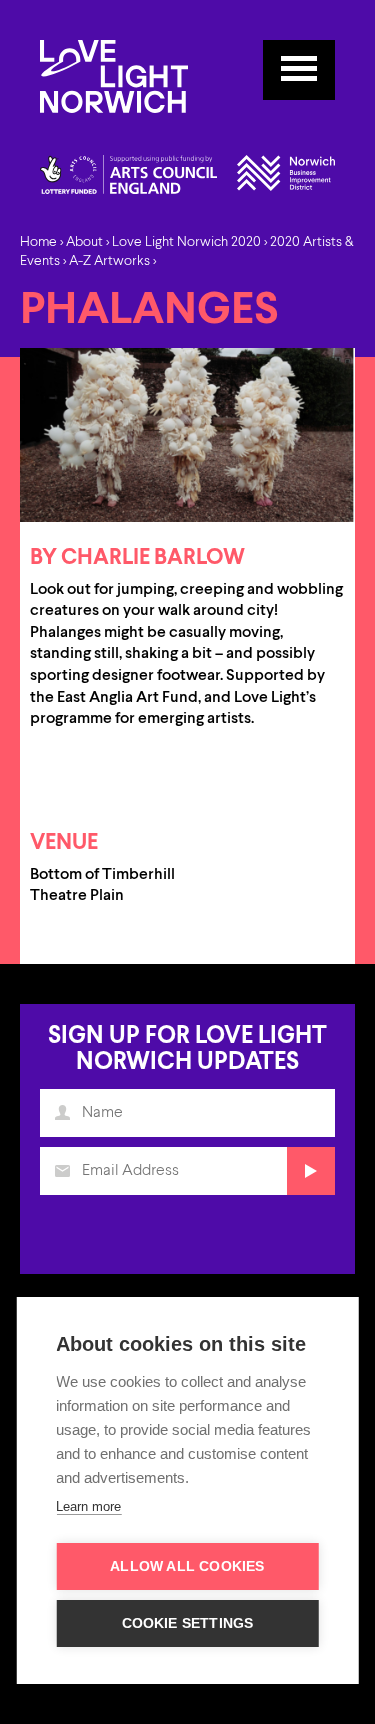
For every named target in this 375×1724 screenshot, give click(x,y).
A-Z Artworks (109, 261)
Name (62, 1113)
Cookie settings (188, 1623)
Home (38, 242)
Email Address (62, 1171)
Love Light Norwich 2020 (186, 242)
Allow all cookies (187, 1566)
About (84, 242)
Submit (311, 1171)
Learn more (88, 1506)
